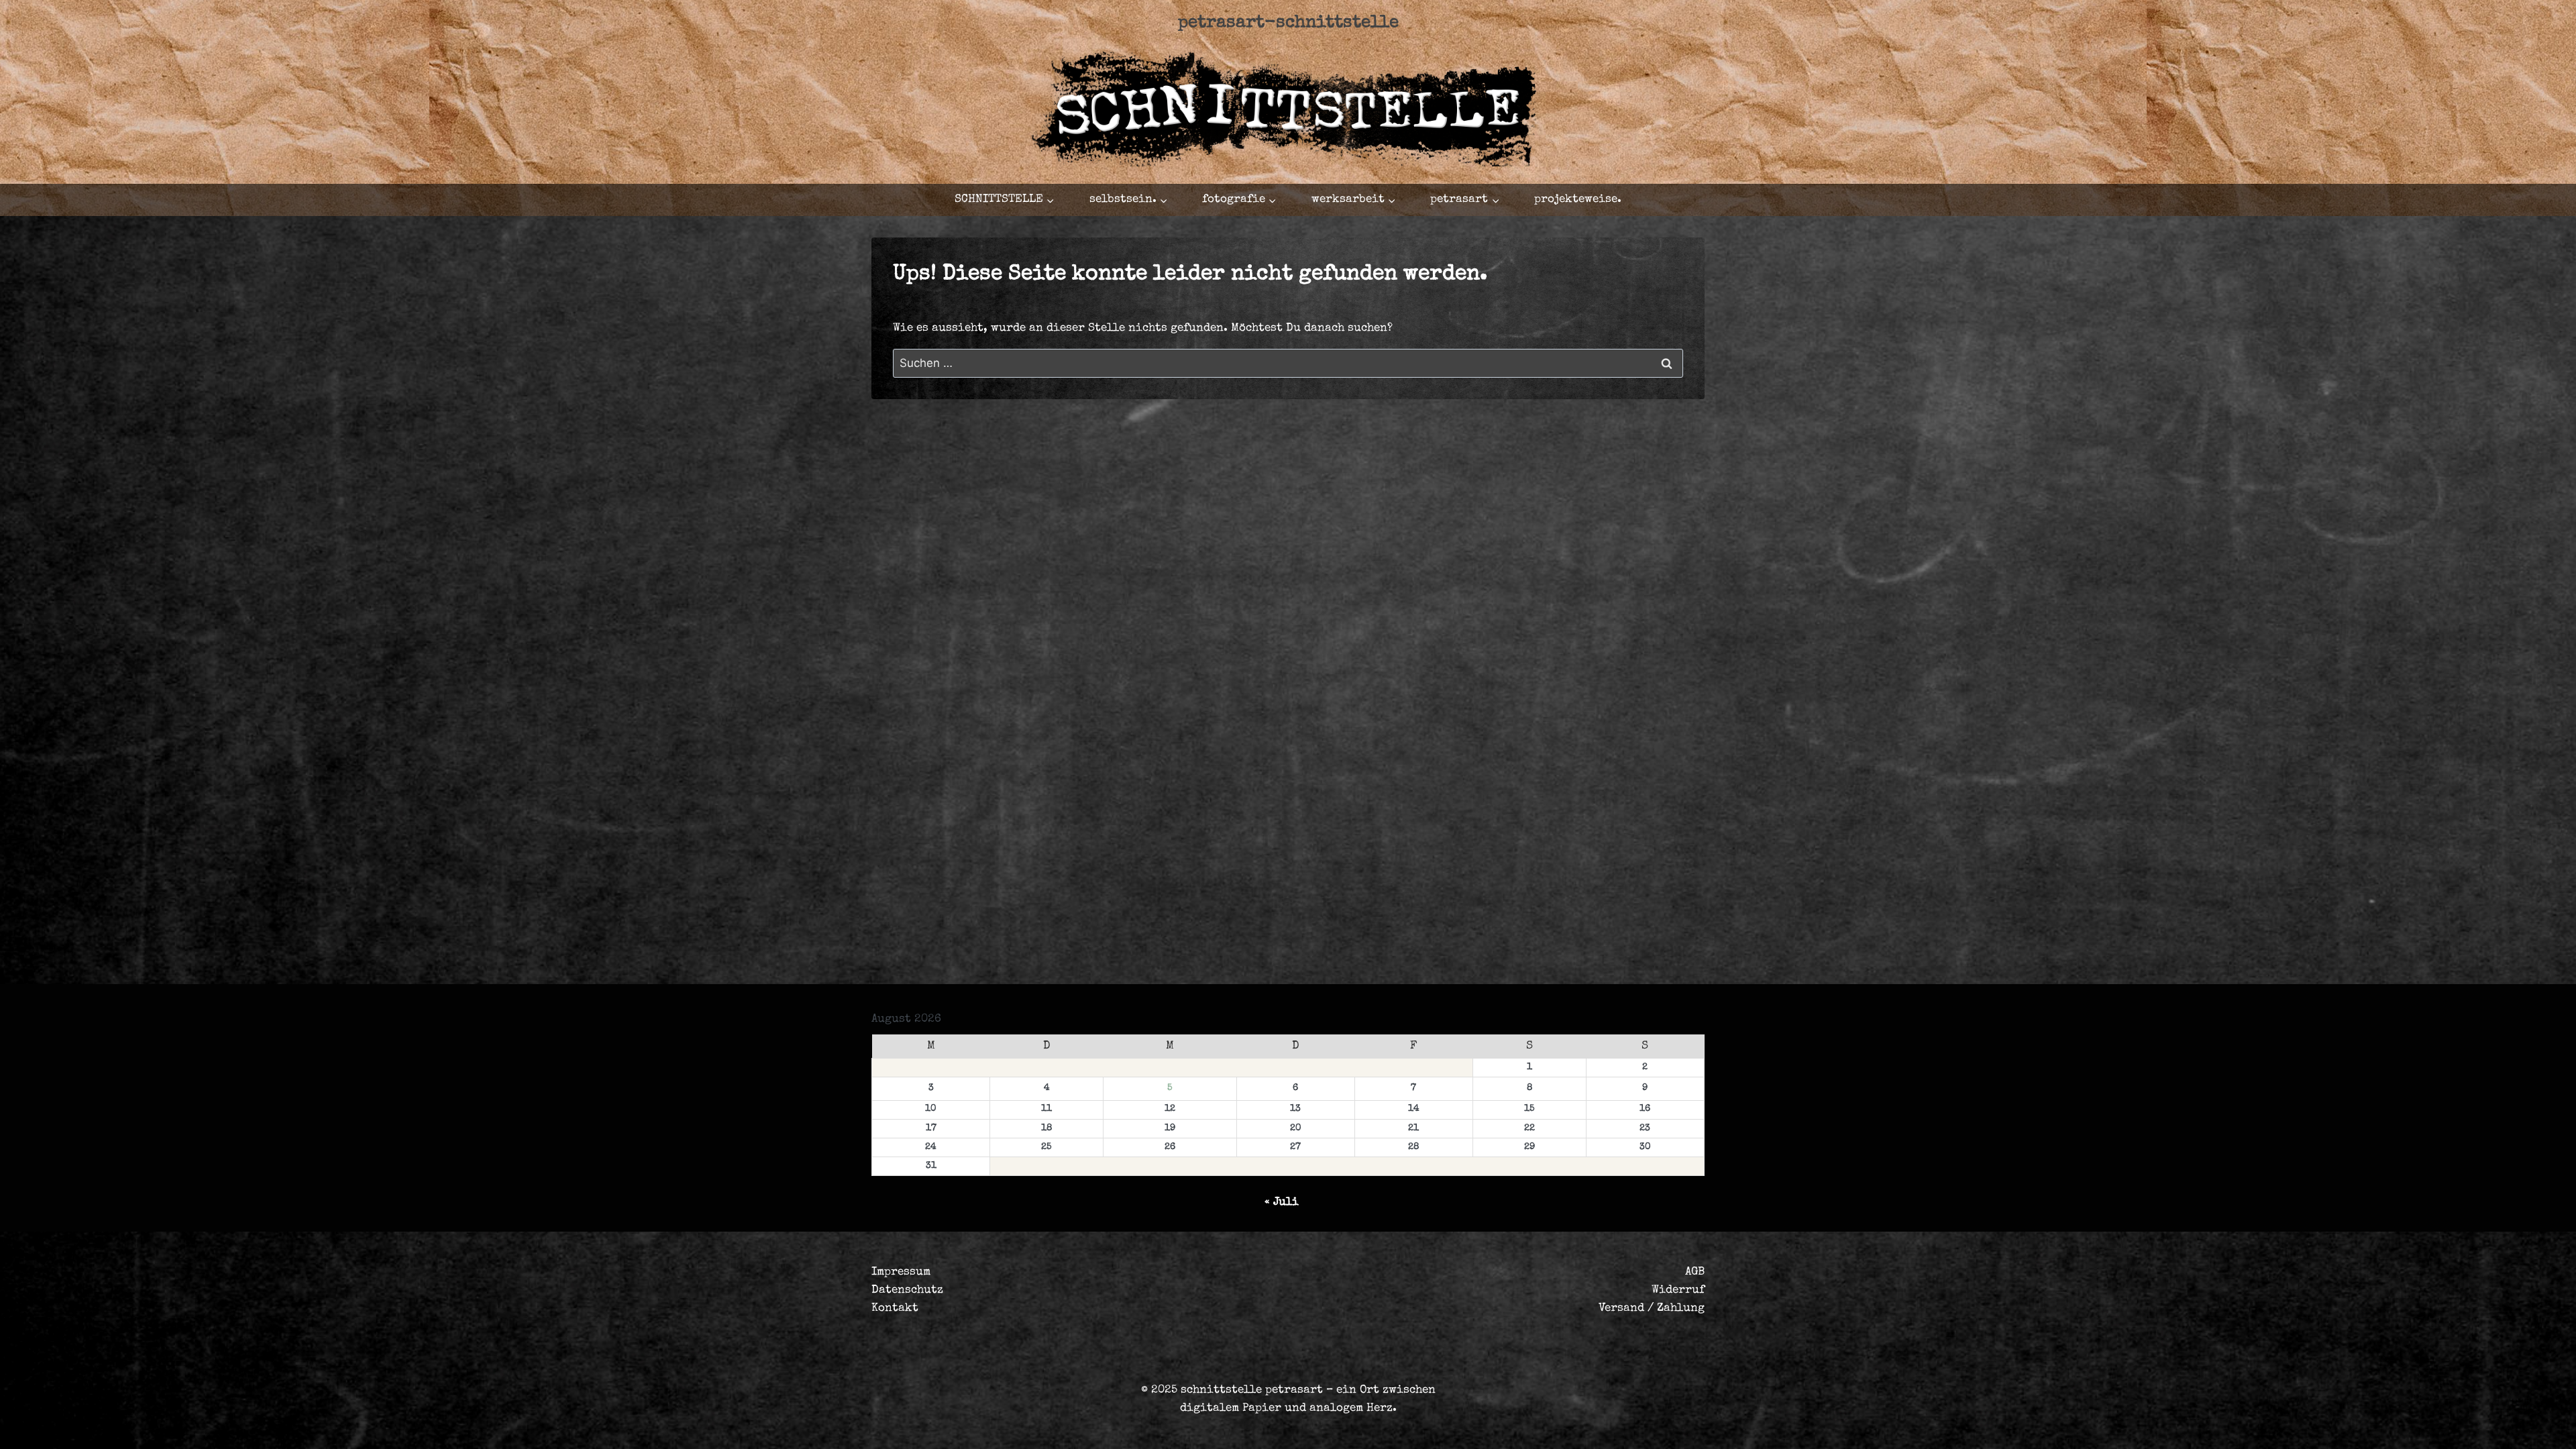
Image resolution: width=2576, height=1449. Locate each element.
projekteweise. (1578, 200)
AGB (1695, 1272)
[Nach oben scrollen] (2478, 1427)
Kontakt (895, 1308)
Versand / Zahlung (1652, 1308)
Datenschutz (907, 1290)
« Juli (1282, 1202)
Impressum (901, 1272)
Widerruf (1678, 1290)
